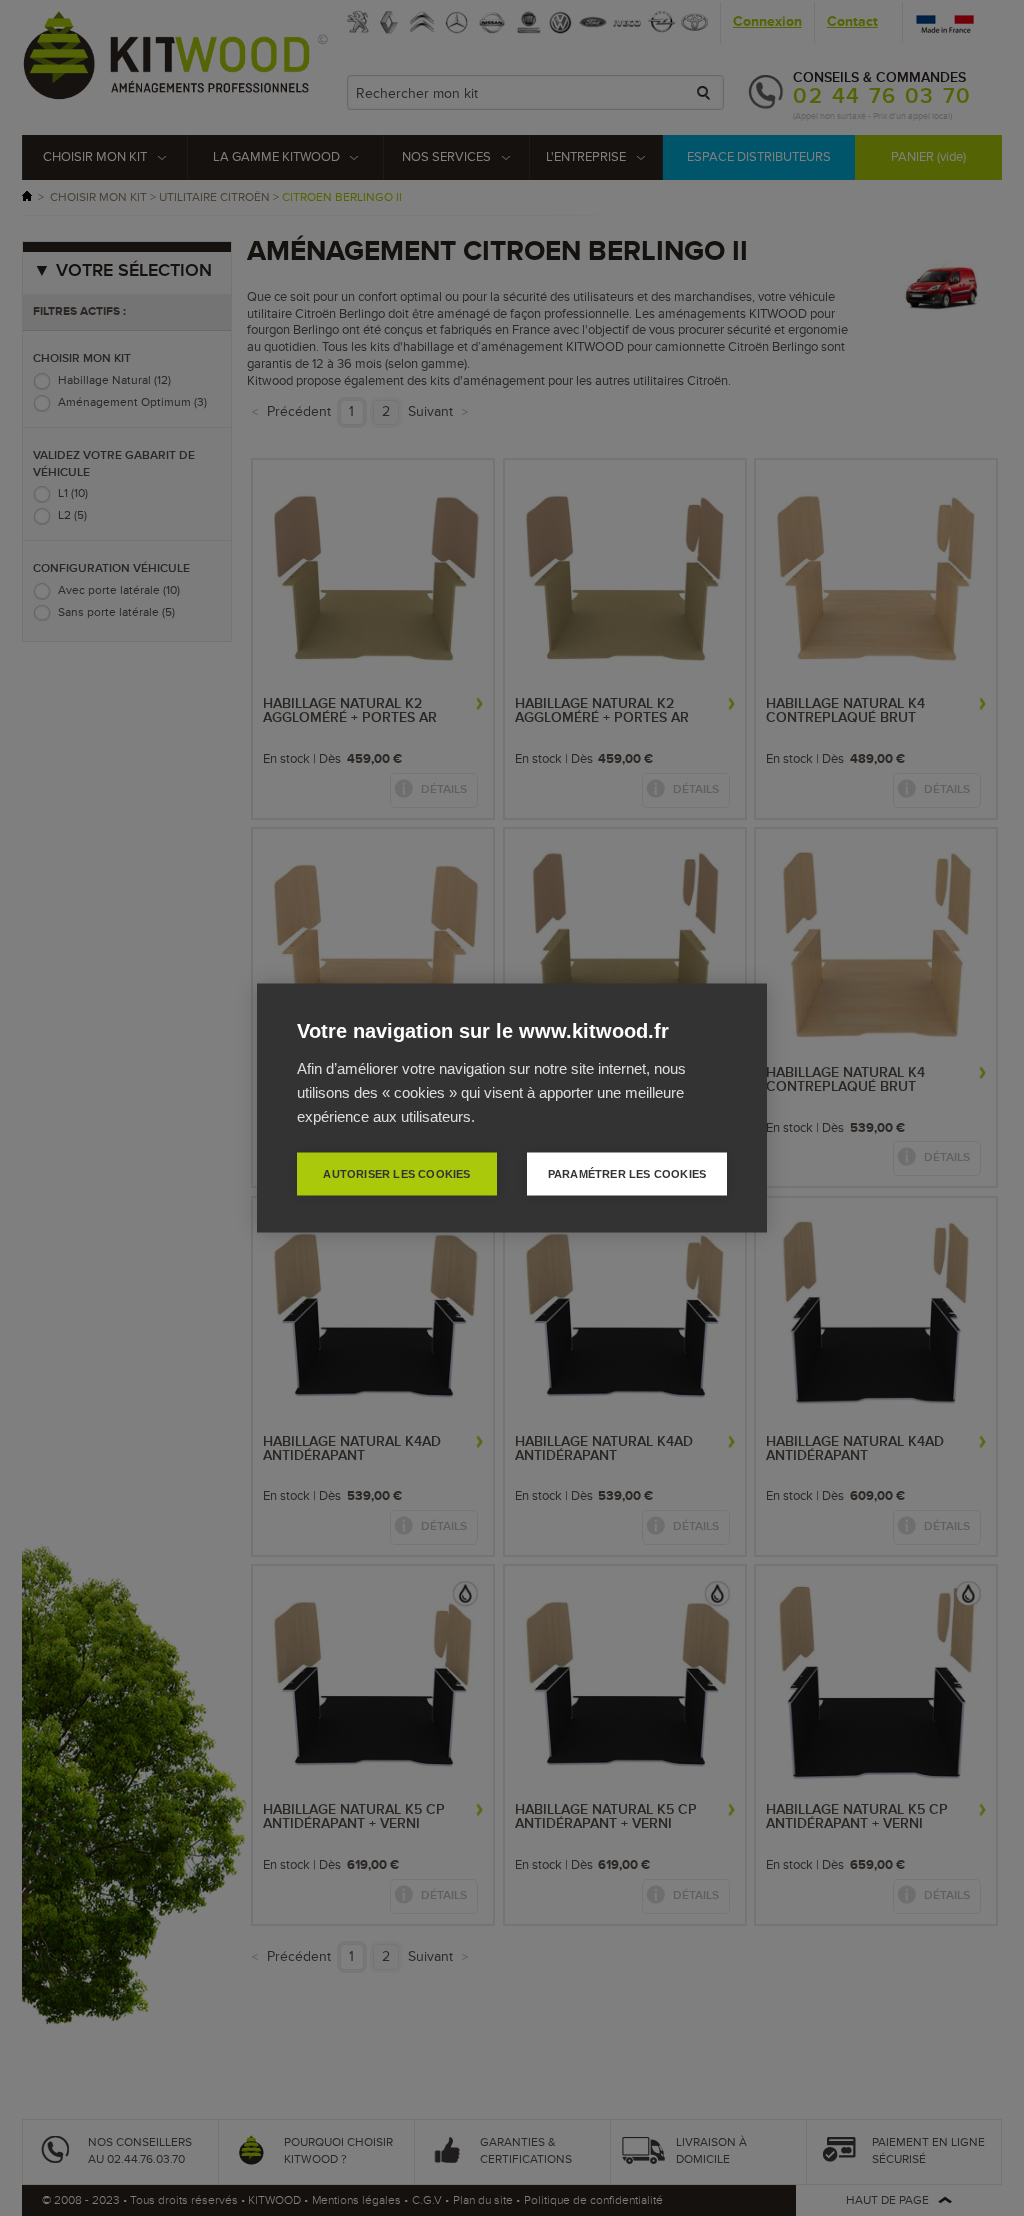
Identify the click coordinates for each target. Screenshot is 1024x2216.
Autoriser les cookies (396, 1174)
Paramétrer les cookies (627, 1174)
